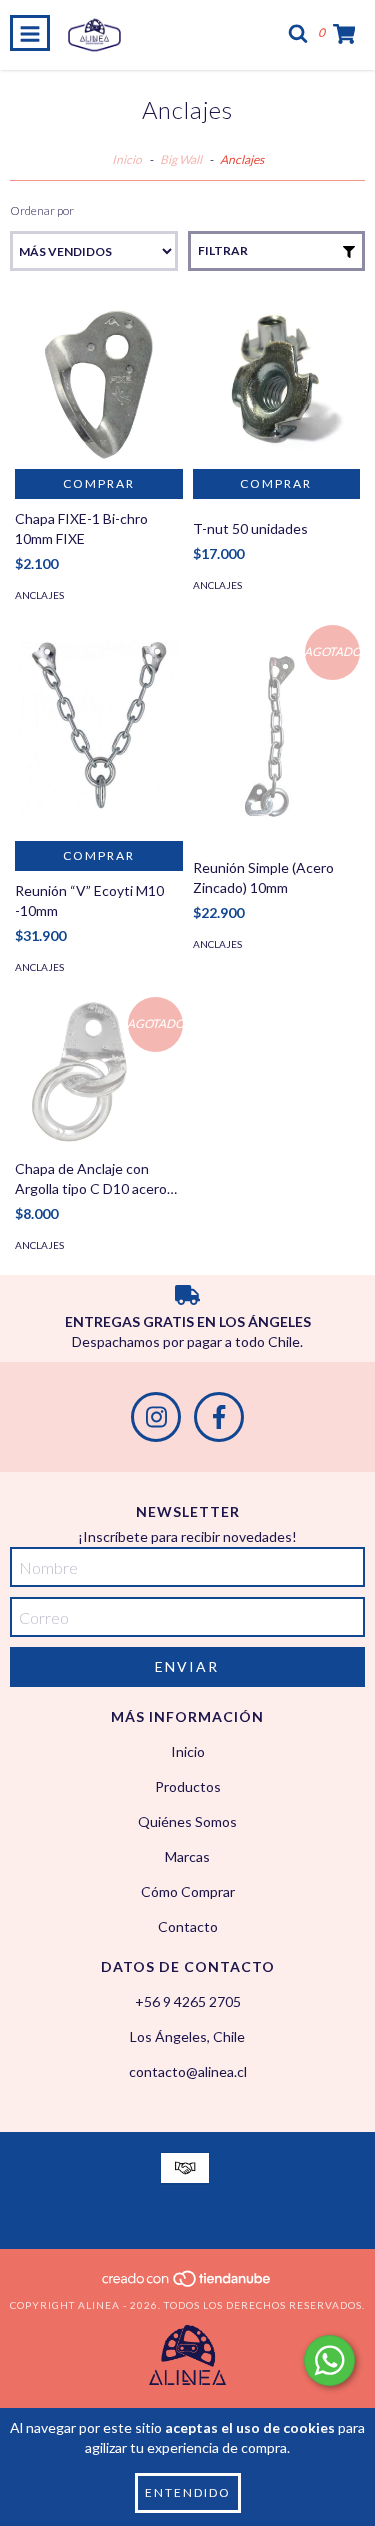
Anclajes (39, 595)
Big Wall (181, 159)
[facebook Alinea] (219, 1417)
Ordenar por (42, 210)
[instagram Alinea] (156, 1417)
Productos (188, 1786)
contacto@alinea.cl (188, 2071)
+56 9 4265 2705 (188, 2001)
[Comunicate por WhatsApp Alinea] (329, 2360)
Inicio (127, 159)
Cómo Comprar (188, 1891)
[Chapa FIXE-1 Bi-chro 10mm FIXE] (99, 385)
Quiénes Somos (187, 1821)
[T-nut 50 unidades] (277, 385)
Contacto (188, 1926)
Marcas (187, 1856)
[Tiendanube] (187, 2285)
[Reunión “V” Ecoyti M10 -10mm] (99, 733)
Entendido (188, 2492)
